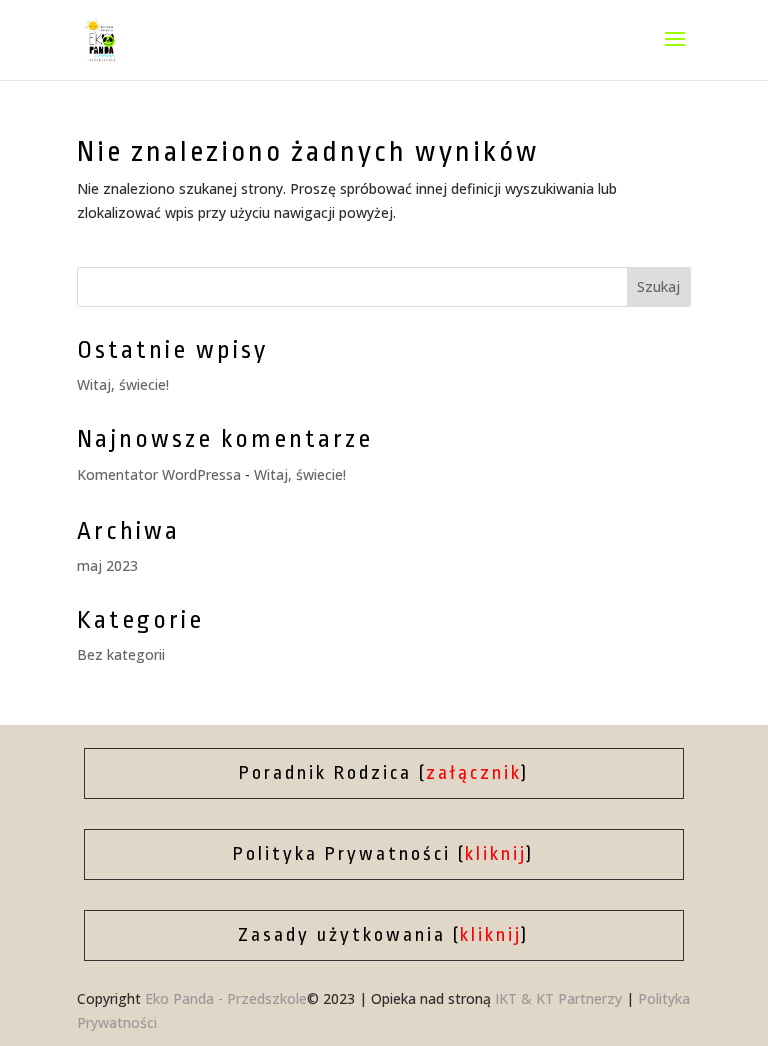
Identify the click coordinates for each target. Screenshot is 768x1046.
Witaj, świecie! (123, 384)
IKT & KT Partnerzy (558, 998)
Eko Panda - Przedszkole (226, 998)
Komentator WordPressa (159, 474)
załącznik (474, 773)
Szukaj (658, 286)
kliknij (496, 854)
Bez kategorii (121, 654)
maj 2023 (107, 565)
